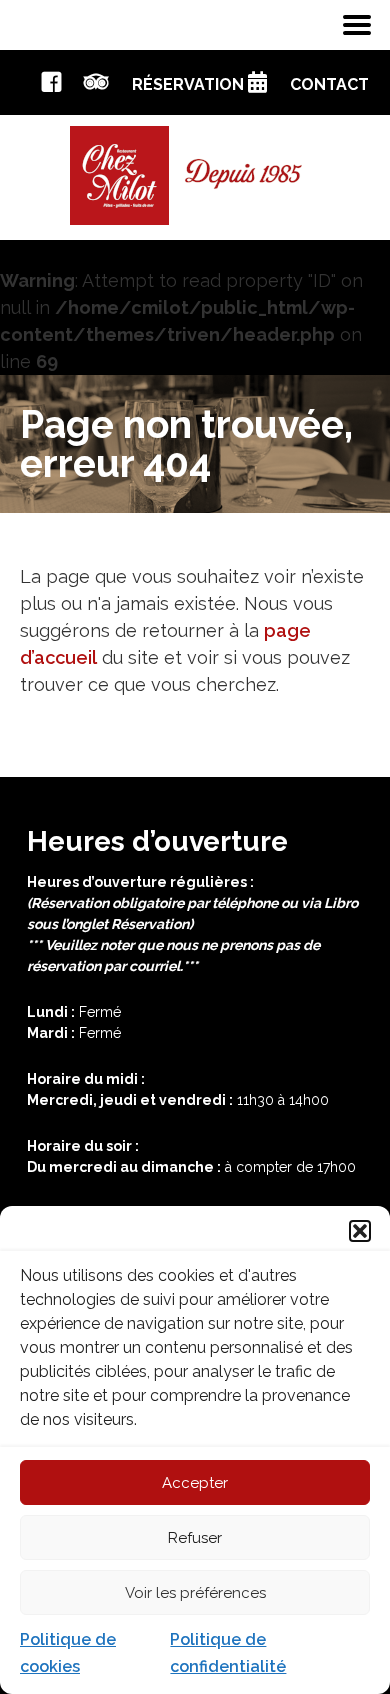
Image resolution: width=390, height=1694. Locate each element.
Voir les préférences (195, 1593)
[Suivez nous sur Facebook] (51, 86)
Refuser (195, 1538)
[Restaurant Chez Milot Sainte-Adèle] (195, 174)
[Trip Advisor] (96, 86)
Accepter (195, 1483)
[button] (360, 1231)
